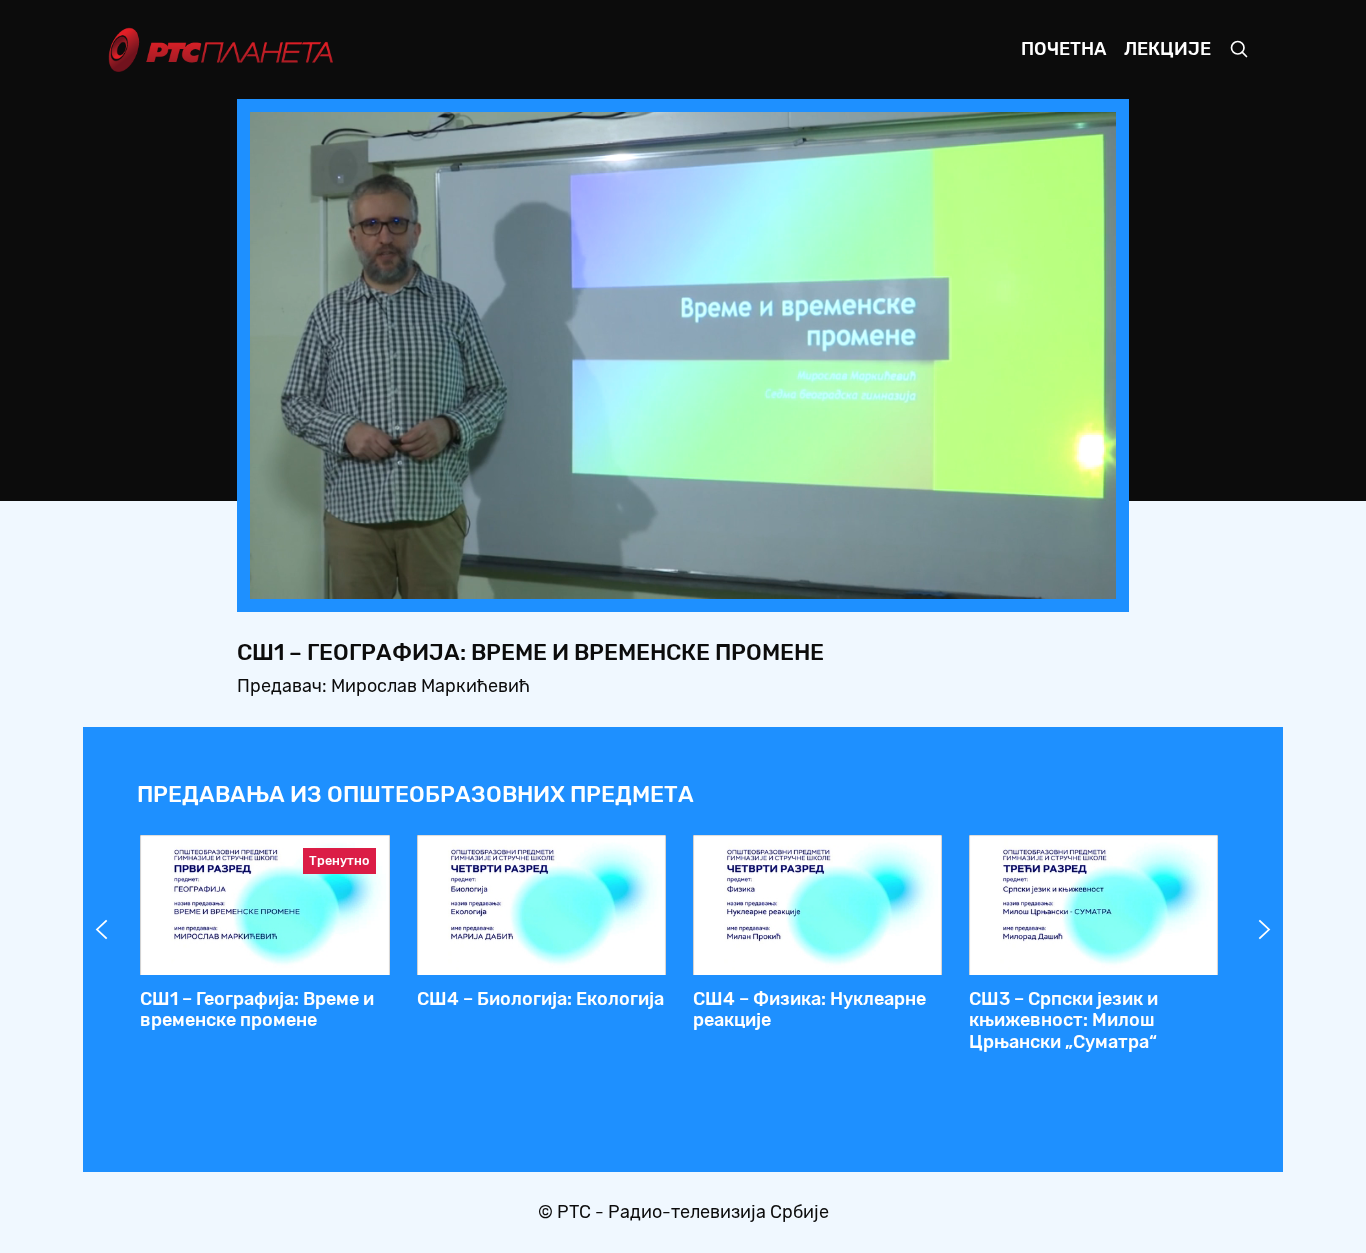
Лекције (1167, 49)
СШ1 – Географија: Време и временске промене (257, 1010)
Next (1265, 930)
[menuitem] (1032, 578)
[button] (976, 578)
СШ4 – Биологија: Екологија (540, 999)
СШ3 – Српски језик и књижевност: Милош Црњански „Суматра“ (1063, 1020)
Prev (102, 930)
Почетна (1063, 49)
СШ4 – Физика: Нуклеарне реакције (809, 1010)
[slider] (627, 578)
